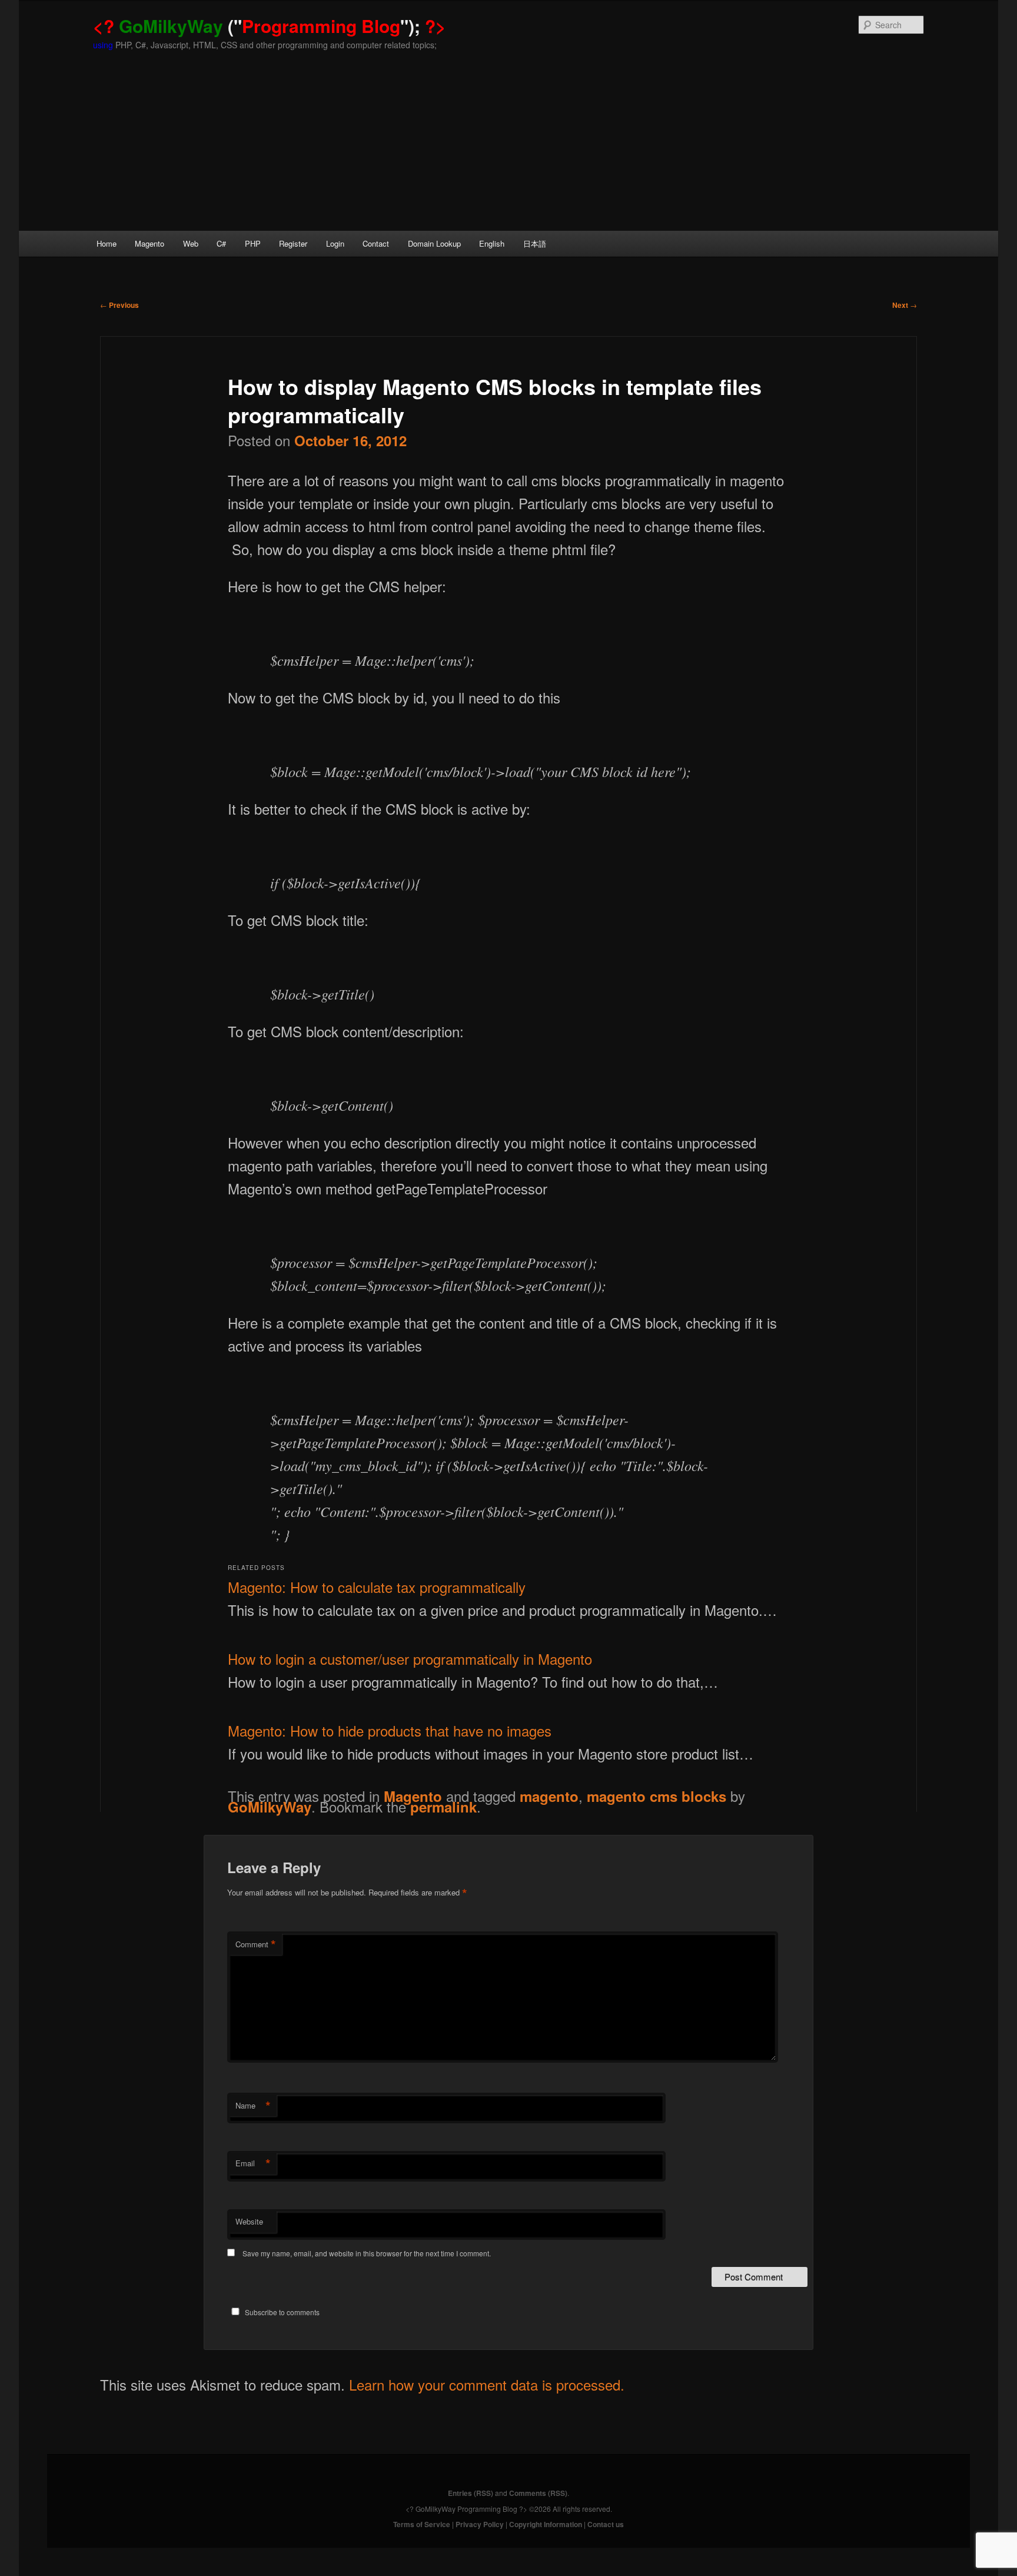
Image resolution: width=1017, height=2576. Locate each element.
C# (221, 243)
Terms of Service (422, 2524)
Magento (149, 243)
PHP (253, 243)
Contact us (606, 2524)
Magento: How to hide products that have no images (390, 1730)
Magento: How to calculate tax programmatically (377, 1587)
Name (253, 2106)
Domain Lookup (434, 243)
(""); (270, 26)
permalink (443, 1807)
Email (253, 2163)
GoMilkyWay (270, 1807)
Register (293, 243)
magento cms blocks (657, 1796)
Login (335, 243)
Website (249, 2221)
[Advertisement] (508, 142)
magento (549, 1796)
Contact (376, 243)
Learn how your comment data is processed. (487, 2384)
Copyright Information (546, 2524)
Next (905, 305)
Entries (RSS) (471, 2493)
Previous (119, 305)
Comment (256, 1944)
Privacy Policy (480, 2524)
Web (191, 243)
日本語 (535, 243)
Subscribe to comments (282, 2312)
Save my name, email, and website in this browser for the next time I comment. (367, 2253)
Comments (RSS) (538, 2493)
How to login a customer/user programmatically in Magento (410, 1659)
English (492, 243)
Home (107, 243)
